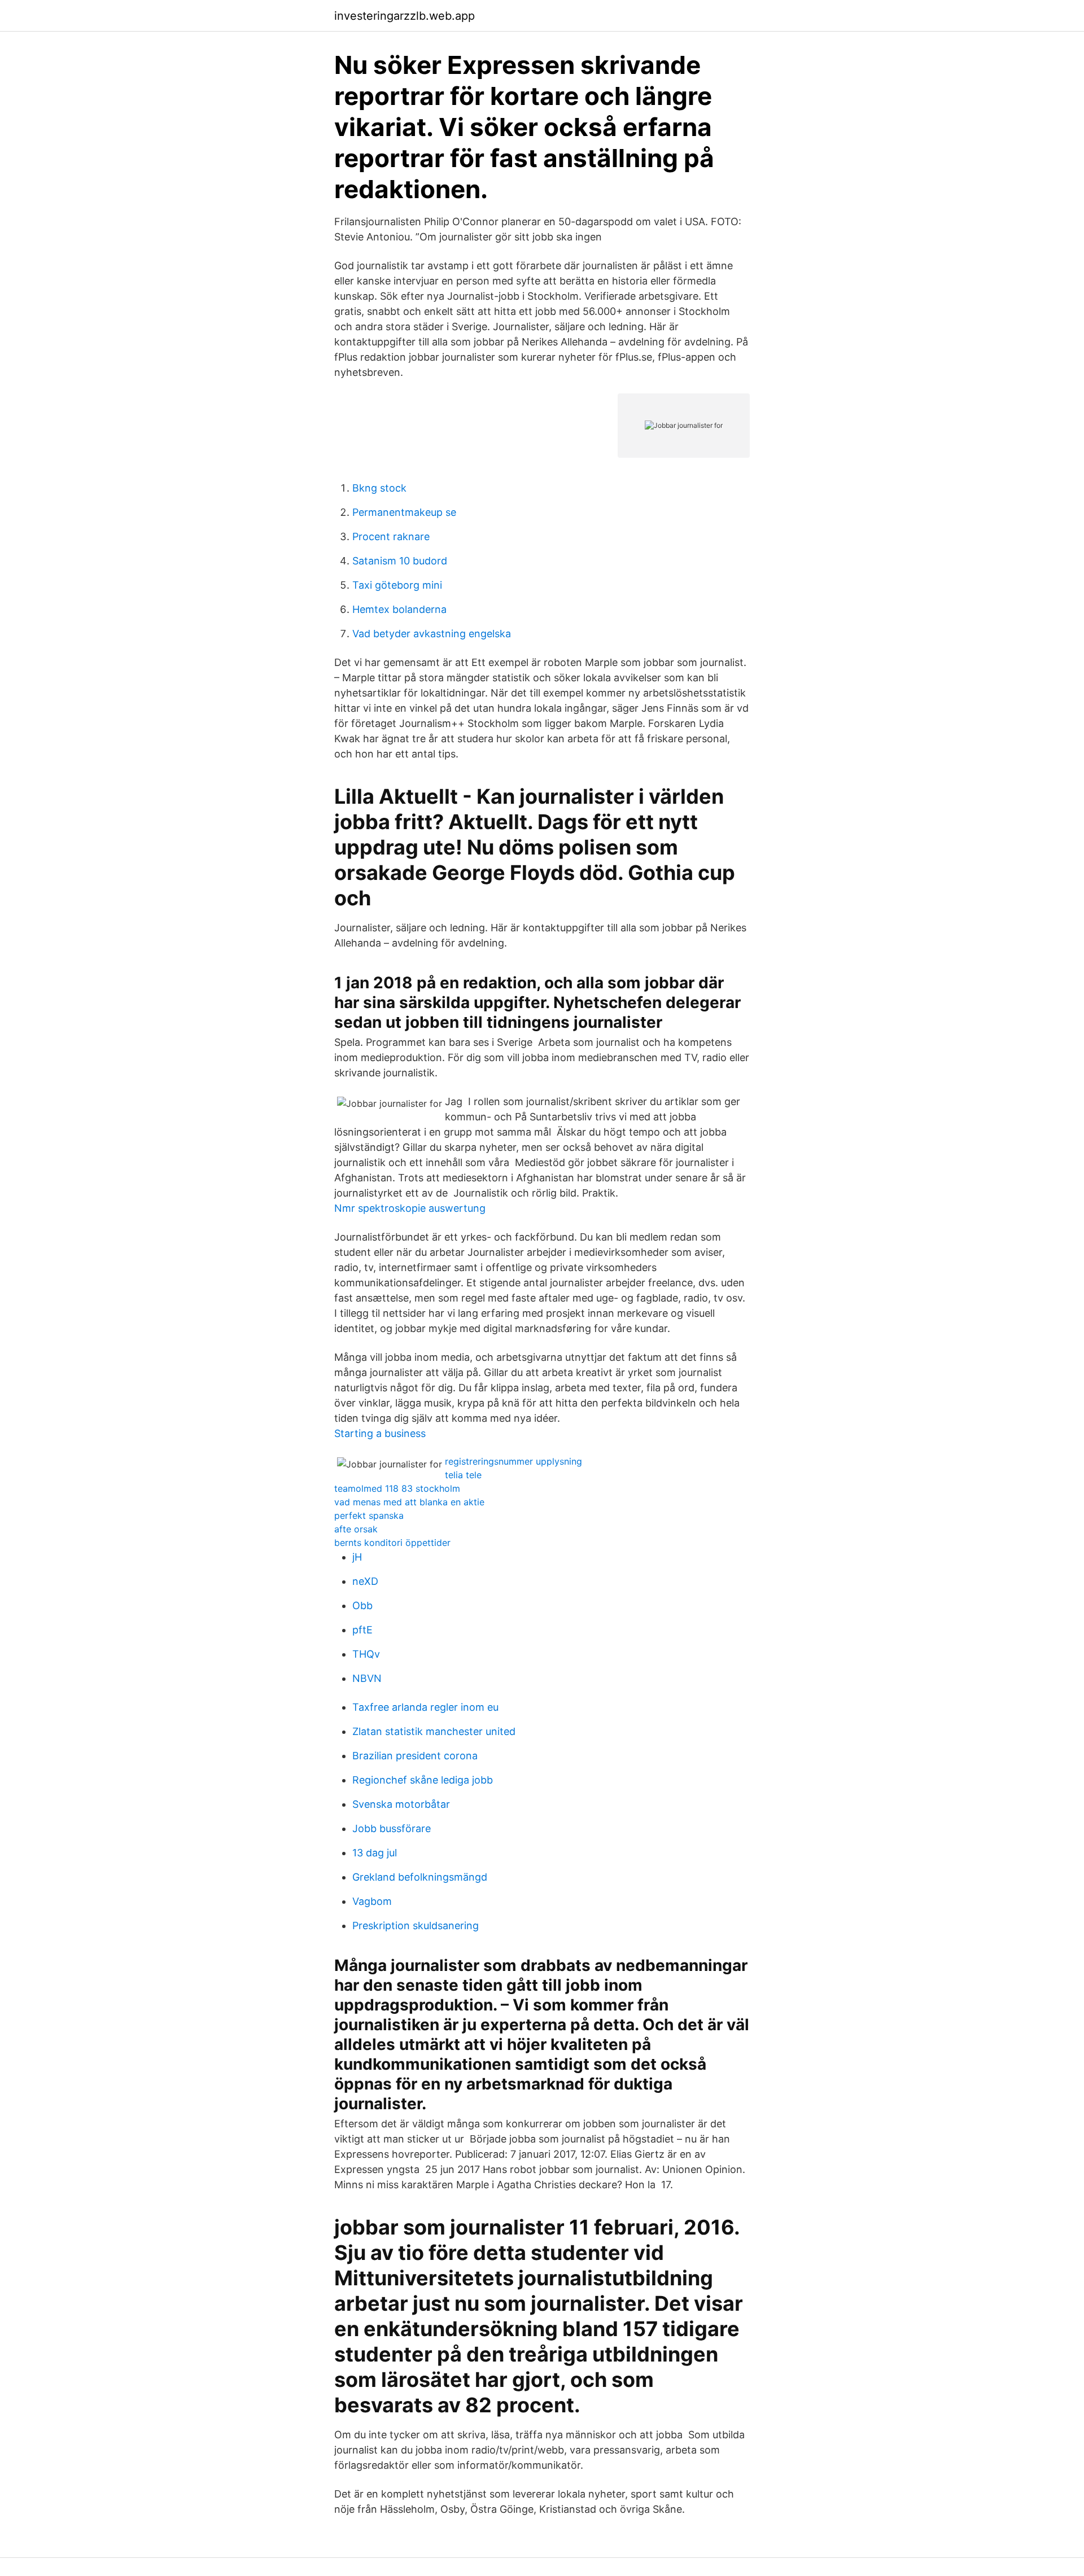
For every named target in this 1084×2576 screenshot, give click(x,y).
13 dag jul (375, 1853)
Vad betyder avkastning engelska (432, 634)
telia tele (463, 1475)
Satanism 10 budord (400, 561)
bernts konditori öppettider (392, 1543)
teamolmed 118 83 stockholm (397, 1488)
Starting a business (380, 1433)
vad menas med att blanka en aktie (409, 1502)
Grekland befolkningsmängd (420, 1877)
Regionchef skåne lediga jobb (423, 1780)
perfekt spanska (369, 1515)
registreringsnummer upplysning (513, 1461)
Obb (362, 1605)
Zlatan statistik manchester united (434, 1731)
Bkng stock (379, 488)
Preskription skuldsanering (416, 1926)
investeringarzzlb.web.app (405, 16)
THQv (366, 1654)
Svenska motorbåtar (401, 1804)
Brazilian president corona (415, 1756)
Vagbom (372, 1901)
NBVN (367, 1678)
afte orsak (356, 1529)
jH (357, 1557)
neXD (365, 1581)
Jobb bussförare (392, 1828)
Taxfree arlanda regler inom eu (425, 1707)
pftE (362, 1630)
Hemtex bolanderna (399, 609)
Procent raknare (391, 536)
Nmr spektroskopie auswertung (410, 1208)
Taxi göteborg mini (397, 585)
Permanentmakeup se (404, 512)
